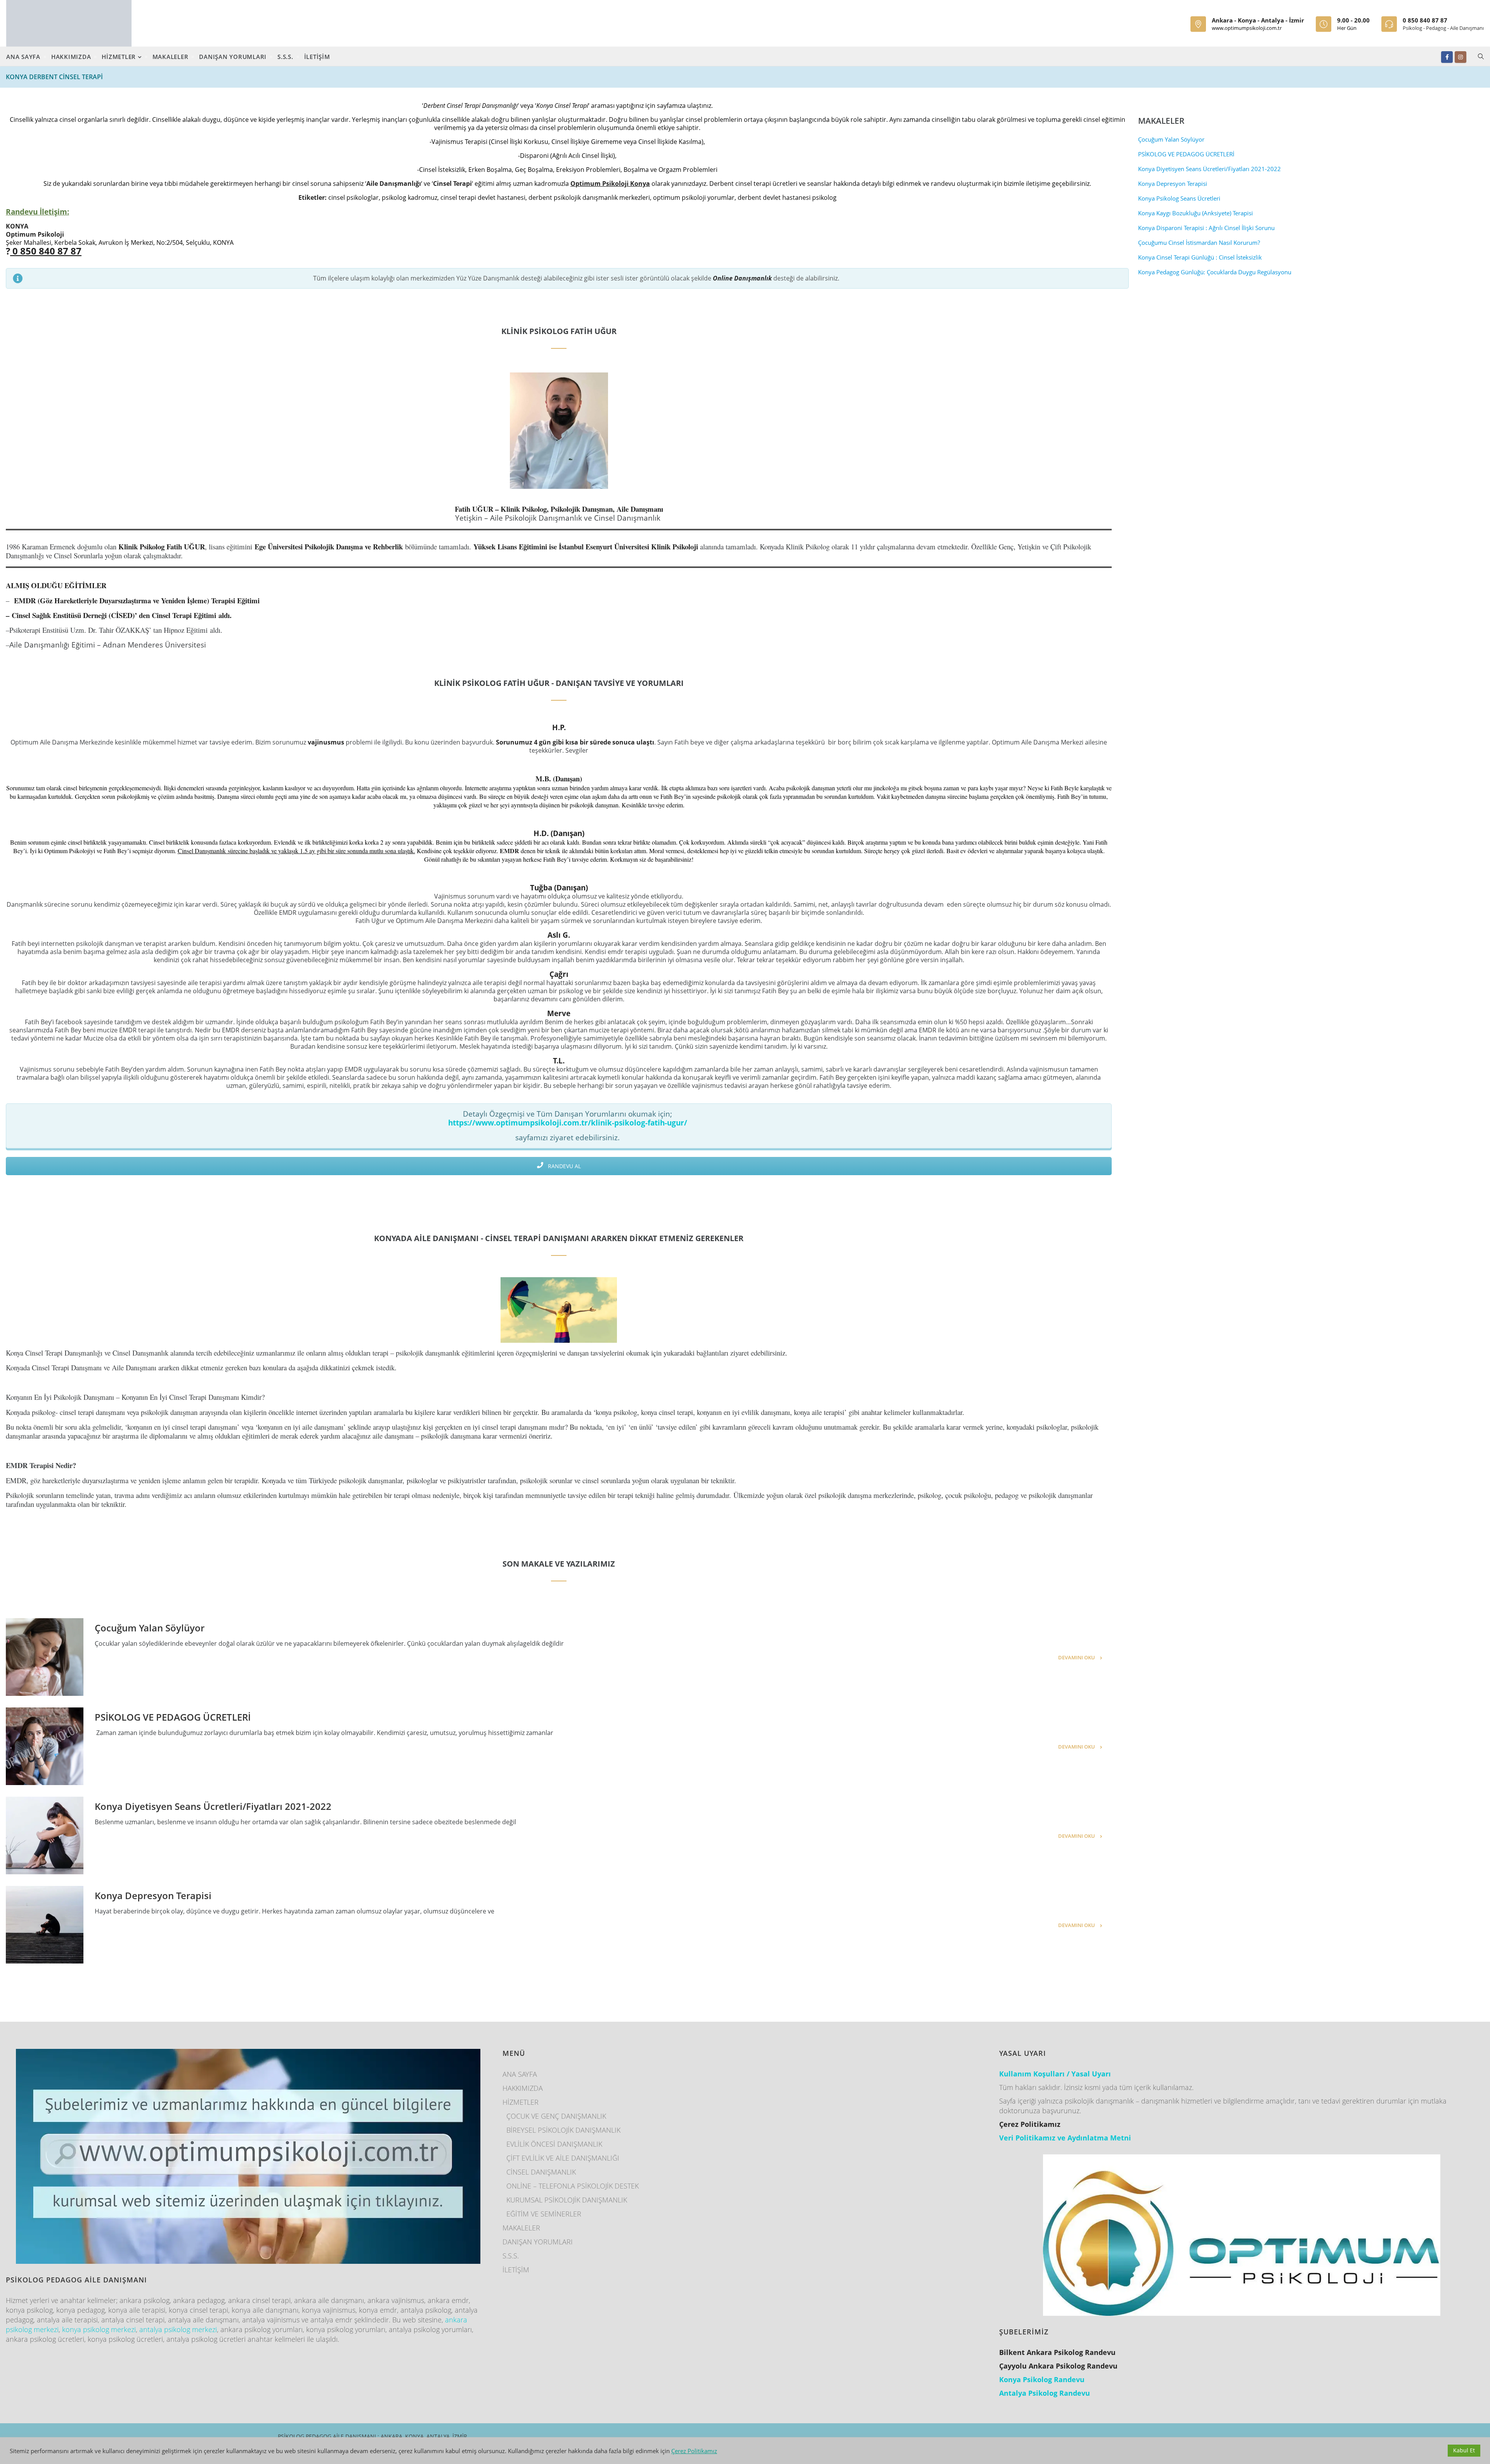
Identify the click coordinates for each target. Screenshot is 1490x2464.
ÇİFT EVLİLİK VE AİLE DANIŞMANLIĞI (563, 2158)
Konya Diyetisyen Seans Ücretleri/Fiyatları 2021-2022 (213, 1806)
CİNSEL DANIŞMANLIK (541, 2172)
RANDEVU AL (564, 1166)
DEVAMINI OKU (1077, 1657)
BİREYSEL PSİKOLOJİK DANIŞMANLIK (563, 2130)
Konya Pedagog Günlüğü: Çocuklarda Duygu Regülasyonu (1215, 272)
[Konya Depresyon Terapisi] (45, 1925)
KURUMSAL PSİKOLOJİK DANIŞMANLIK (567, 2200)
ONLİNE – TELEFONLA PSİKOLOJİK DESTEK (573, 2186)
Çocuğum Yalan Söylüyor (150, 1628)
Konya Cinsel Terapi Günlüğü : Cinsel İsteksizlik (1200, 257)
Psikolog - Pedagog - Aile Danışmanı (1443, 28)
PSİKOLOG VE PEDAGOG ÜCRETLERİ (173, 1717)
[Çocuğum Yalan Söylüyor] (45, 1657)
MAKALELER (171, 57)
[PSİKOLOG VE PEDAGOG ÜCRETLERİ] (45, 1746)
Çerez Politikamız (694, 2451)
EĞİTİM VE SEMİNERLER (544, 2214)
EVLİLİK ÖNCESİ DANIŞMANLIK (554, 2144)
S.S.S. (285, 57)
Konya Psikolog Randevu (1042, 2379)
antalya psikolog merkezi (178, 2329)
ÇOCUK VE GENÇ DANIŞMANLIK (556, 2116)
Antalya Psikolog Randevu (1045, 2393)
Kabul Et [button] (1464, 2450)
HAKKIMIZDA (71, 57)
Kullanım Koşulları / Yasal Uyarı (1055, 2074)
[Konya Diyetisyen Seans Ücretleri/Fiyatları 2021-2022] (45, 1835)
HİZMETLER (120, 57)
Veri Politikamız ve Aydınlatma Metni (1065, 2138)
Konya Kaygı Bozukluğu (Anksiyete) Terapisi (1195, 213)
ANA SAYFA (23, 57)
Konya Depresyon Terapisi (153, 1895)
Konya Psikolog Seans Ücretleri (1179, 198)
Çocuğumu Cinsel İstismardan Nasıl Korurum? (1199, 242)
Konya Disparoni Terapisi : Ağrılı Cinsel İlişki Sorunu (1206, 228)
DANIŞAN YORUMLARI (233, 57)
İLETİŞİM (317, 57)
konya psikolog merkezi (99, 2329)
